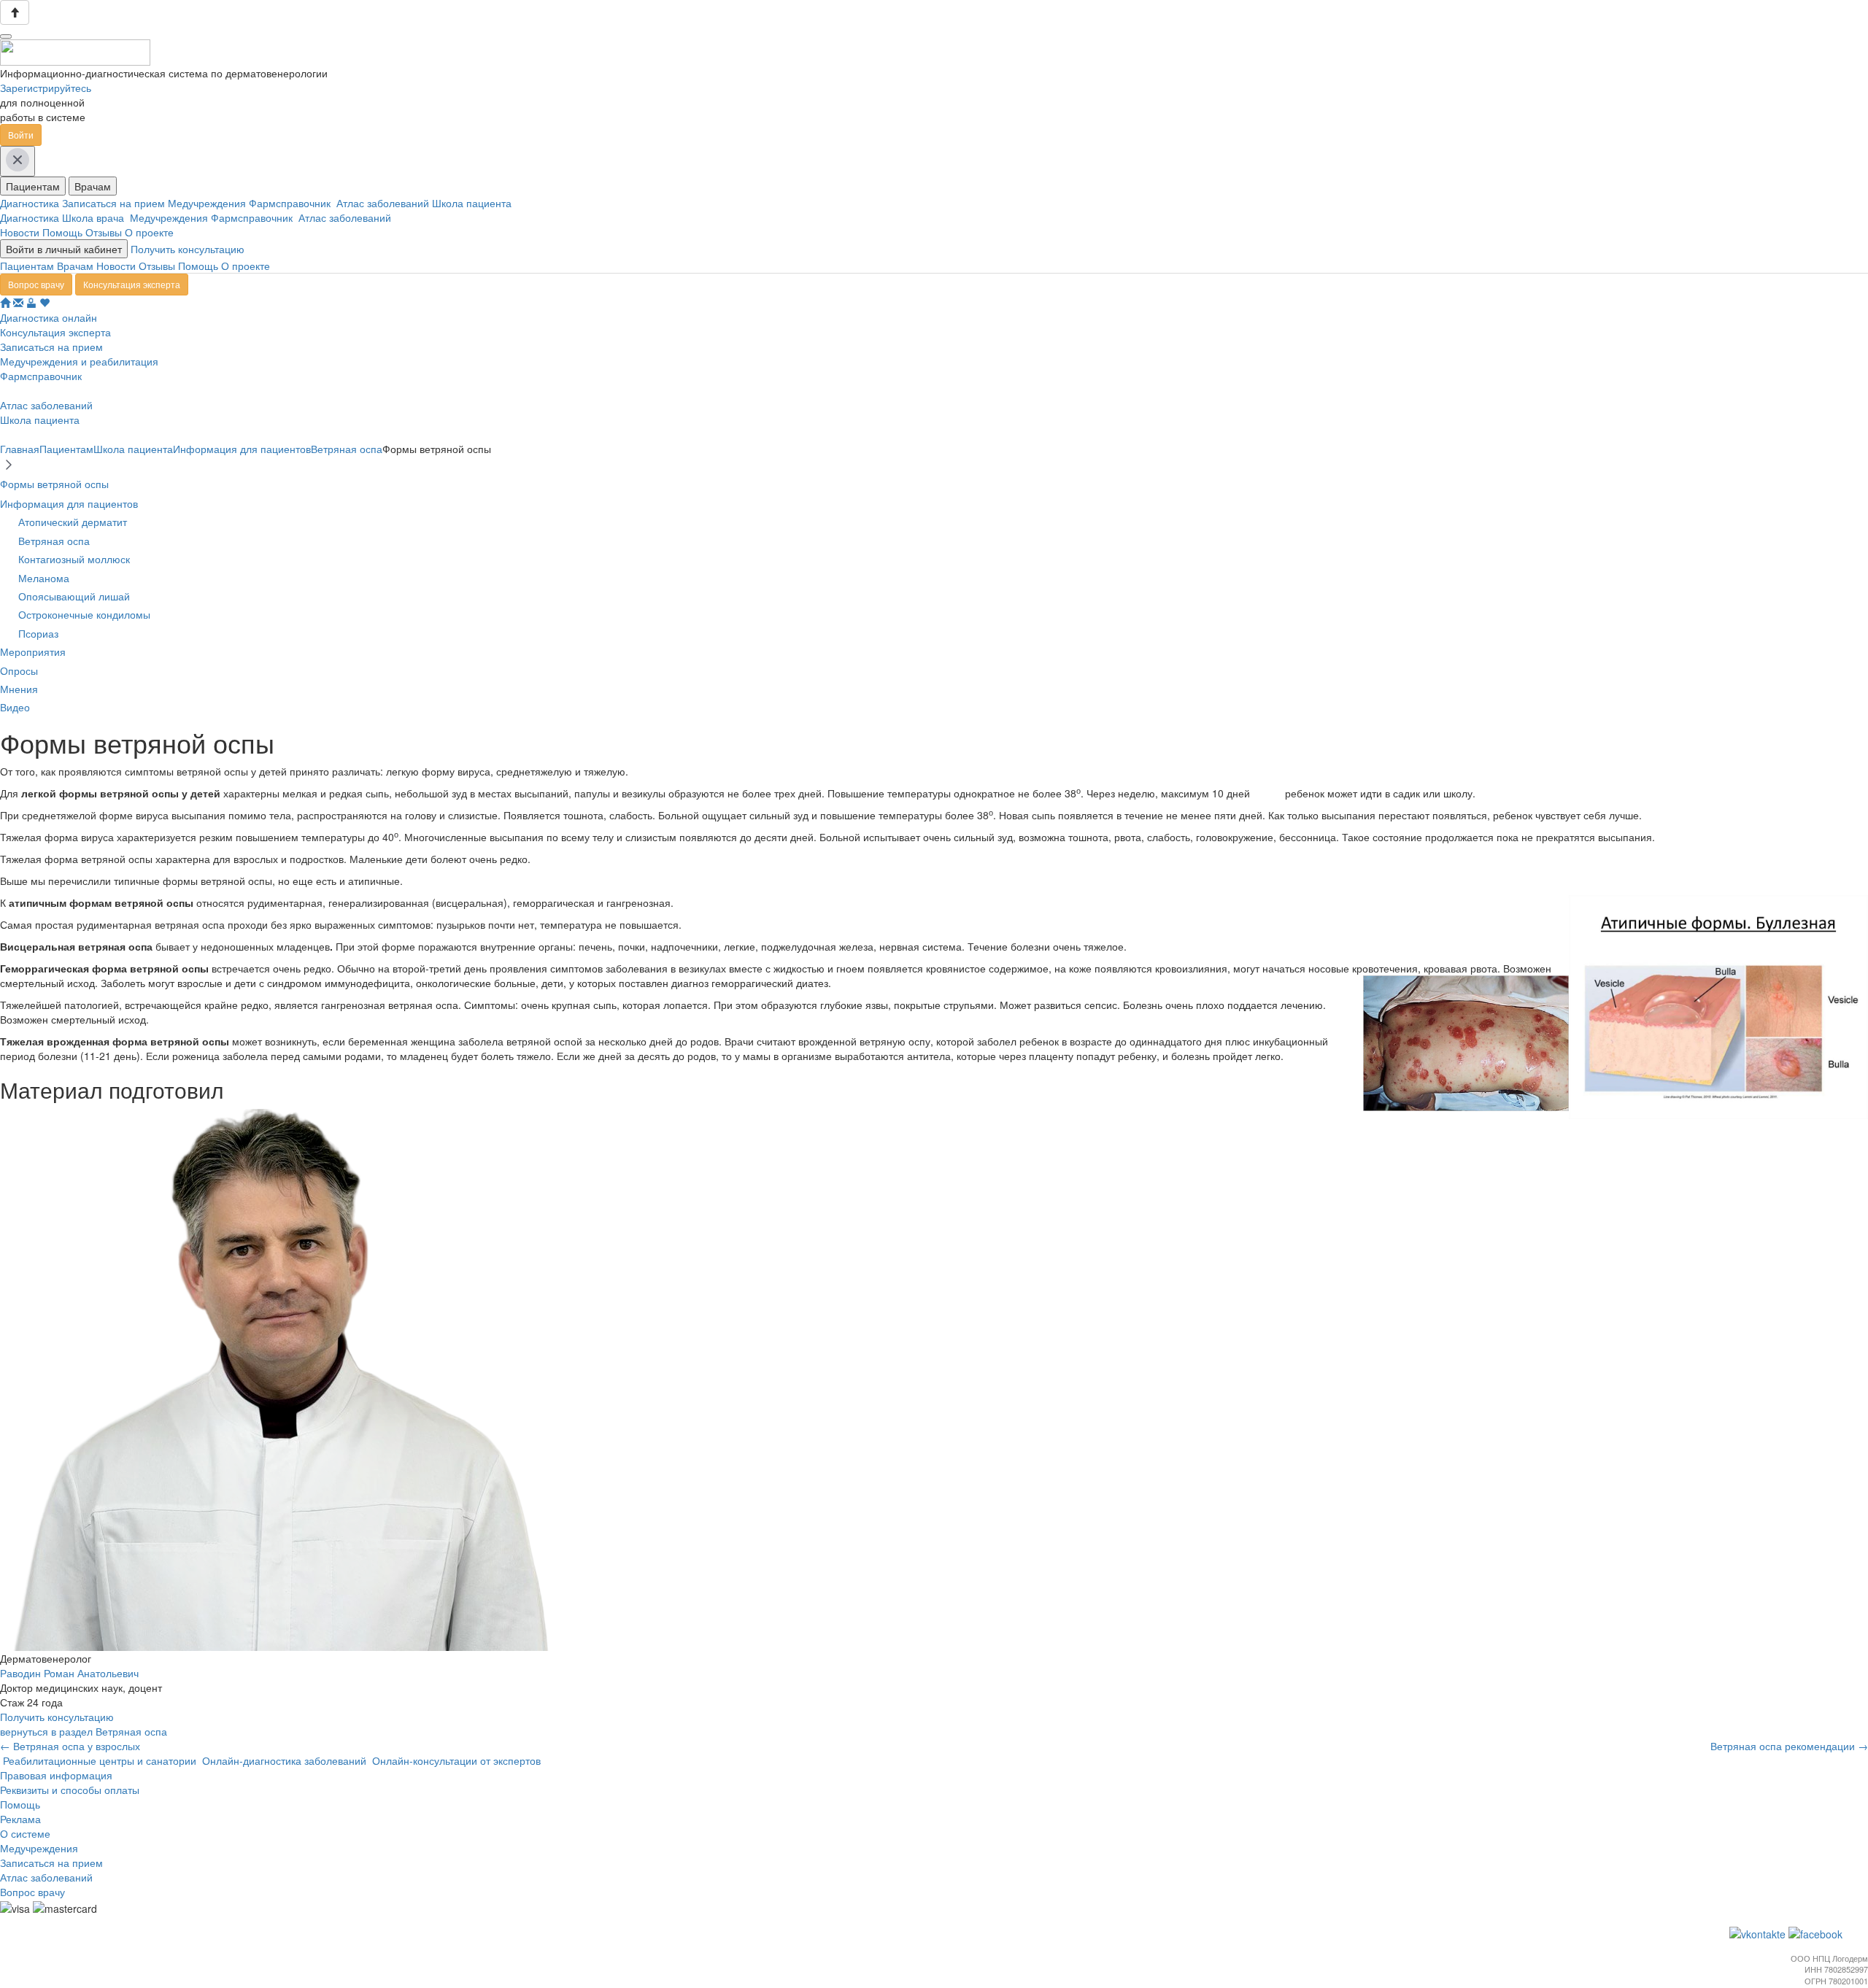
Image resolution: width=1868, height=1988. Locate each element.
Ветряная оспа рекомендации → (1789, 1746)
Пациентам (33, 186)
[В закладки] (45, 303)
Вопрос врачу (36, 284)
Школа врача (96, 217)
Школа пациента (473, 203)
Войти (21, 135)
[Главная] (5, 303)
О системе (25, 1833)
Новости (20, 232)
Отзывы (104, 232)
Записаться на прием (115, 203)
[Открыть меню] (6, 36)
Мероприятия (33, 651)
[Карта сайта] (31, 303)
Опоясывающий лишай (74, 596)
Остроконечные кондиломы (84, 614)
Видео (15, 707)
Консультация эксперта (132, 284)
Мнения (19, 689)
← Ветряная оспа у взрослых (70, 1746)
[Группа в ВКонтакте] (1759, 1933)
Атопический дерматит (73, 522)
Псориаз (38, 633)
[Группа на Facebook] (1817, 1933)
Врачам (93, 186)
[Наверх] (15, 12)
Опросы (19, 670)
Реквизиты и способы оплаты (70, 1790)
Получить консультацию (188, 249)
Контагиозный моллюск (74, 559)
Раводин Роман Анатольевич (69, 1673)
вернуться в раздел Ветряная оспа (84, 1731)
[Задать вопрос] (18, 303)
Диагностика (31, 203)
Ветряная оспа (54, 541)
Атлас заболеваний (384, 203)
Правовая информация (56, 1775)
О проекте (149, 232)
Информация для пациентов (69, 503)
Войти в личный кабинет (64, 249)
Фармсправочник (293, 203)
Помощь (62, 232)
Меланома (44, 578)
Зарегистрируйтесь (46, 88)
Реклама (20, 1819)
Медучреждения (208, 203)
